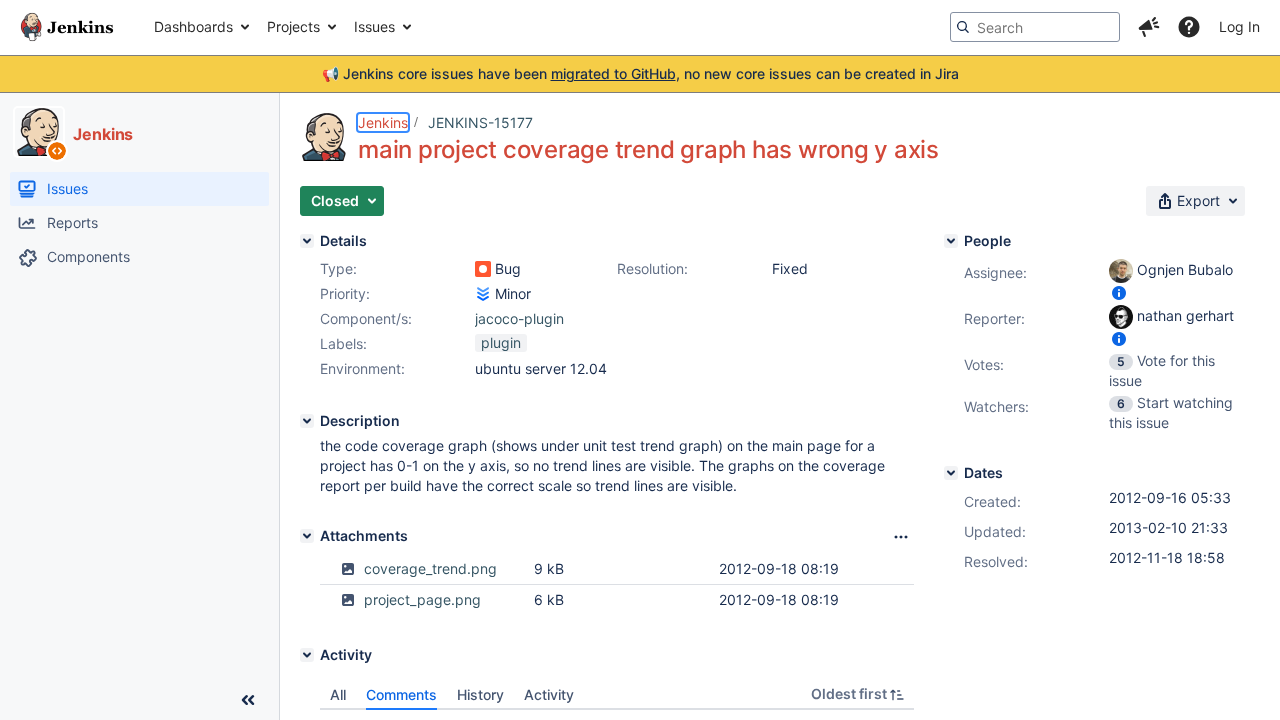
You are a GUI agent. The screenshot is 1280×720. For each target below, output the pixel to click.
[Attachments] (307, 536)
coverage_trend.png (430, 568)
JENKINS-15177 (480, 122)
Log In (1239, 26)
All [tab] (338, 694)
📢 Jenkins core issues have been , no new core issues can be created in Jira (640, 73)
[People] (951, 241)
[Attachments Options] (901, 537)
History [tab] (480, 694)
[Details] (307, 241)
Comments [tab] (401, 694)
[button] (1149, 27)
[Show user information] (1119, 292)
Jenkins (383, 122)
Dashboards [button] (193, 26)
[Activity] (307, 655)
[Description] (307, 421)
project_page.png (422, 599)
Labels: (343, 343)
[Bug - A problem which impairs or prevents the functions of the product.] (483, 269)
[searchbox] (1035, 27)
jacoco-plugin (519, 318)
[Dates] (951, 473)
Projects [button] (293, 26)
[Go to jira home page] (67, 27)
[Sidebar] (248, 700)
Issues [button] (374, 26)
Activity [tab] (549, 694)
